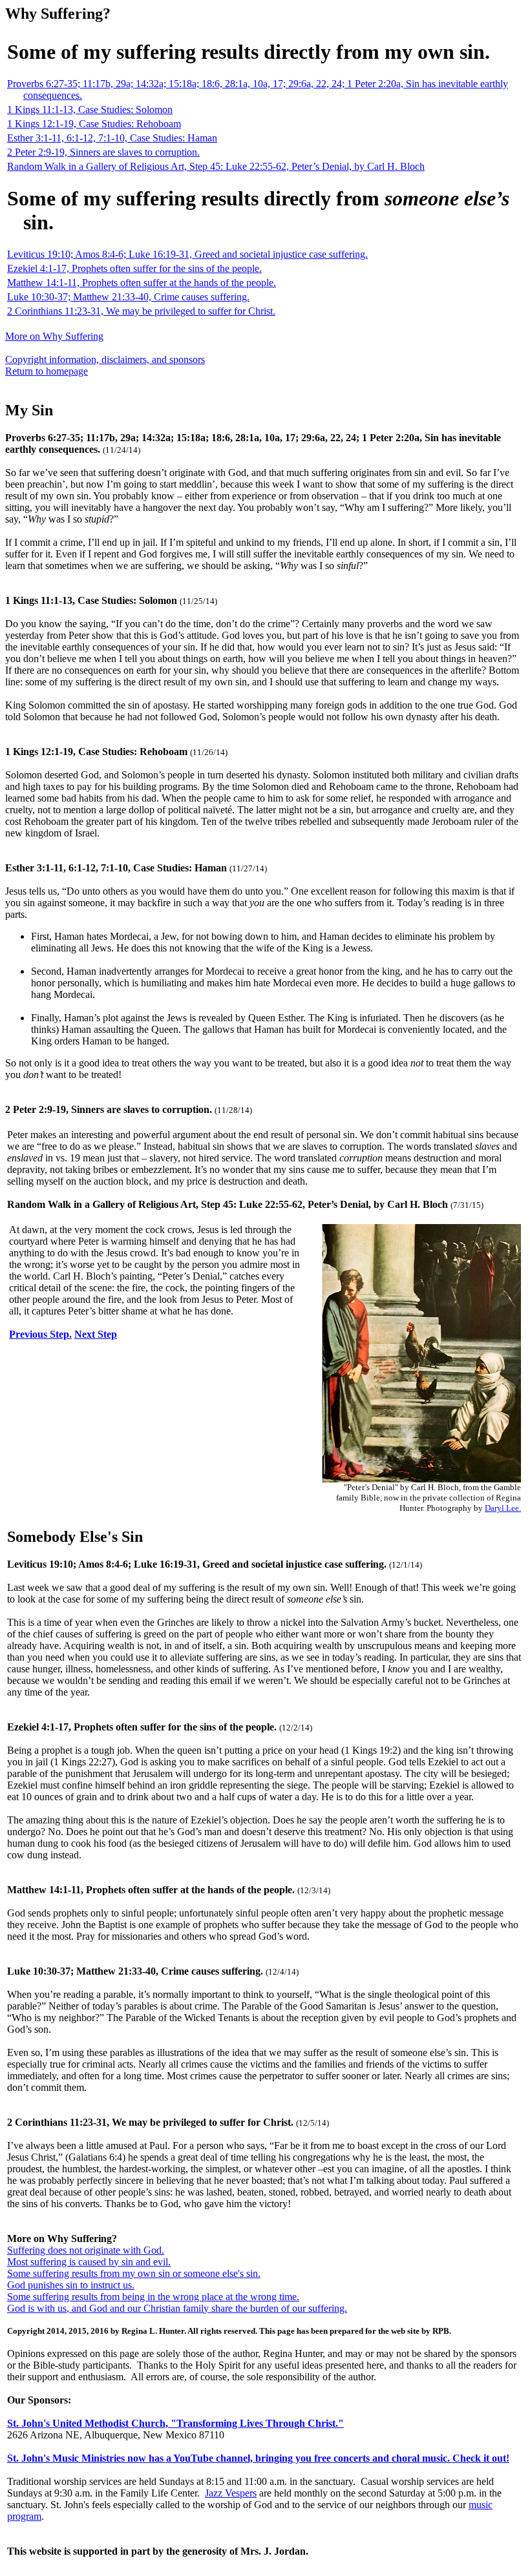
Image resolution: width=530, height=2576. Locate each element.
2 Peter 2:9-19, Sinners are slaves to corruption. (103, 152)
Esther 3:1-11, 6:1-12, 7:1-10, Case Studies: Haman (112, 138)
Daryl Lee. (503, 1508)
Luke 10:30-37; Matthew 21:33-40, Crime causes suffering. (128, 297)
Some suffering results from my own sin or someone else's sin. (134, 2273)
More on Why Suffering (54, 336)
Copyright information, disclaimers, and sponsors (105, 359)
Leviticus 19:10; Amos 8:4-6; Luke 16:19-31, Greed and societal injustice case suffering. (187, 254)
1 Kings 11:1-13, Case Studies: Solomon (90, 109)
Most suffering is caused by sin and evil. (89, 2262)
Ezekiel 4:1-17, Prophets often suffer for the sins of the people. (134, 268)
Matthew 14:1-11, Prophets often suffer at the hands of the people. (142, 283)
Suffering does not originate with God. (86, 2250)
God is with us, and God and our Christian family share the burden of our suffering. (177, 2308)
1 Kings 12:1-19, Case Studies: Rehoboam (94, 124)
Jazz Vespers (231, 2493)
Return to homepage (47, 371)
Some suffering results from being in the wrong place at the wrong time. (153, 2297)
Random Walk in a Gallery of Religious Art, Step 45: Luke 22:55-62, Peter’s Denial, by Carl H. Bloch (216, 166)
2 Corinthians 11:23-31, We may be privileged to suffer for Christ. (141, 311)
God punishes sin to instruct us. (71, 2285)
